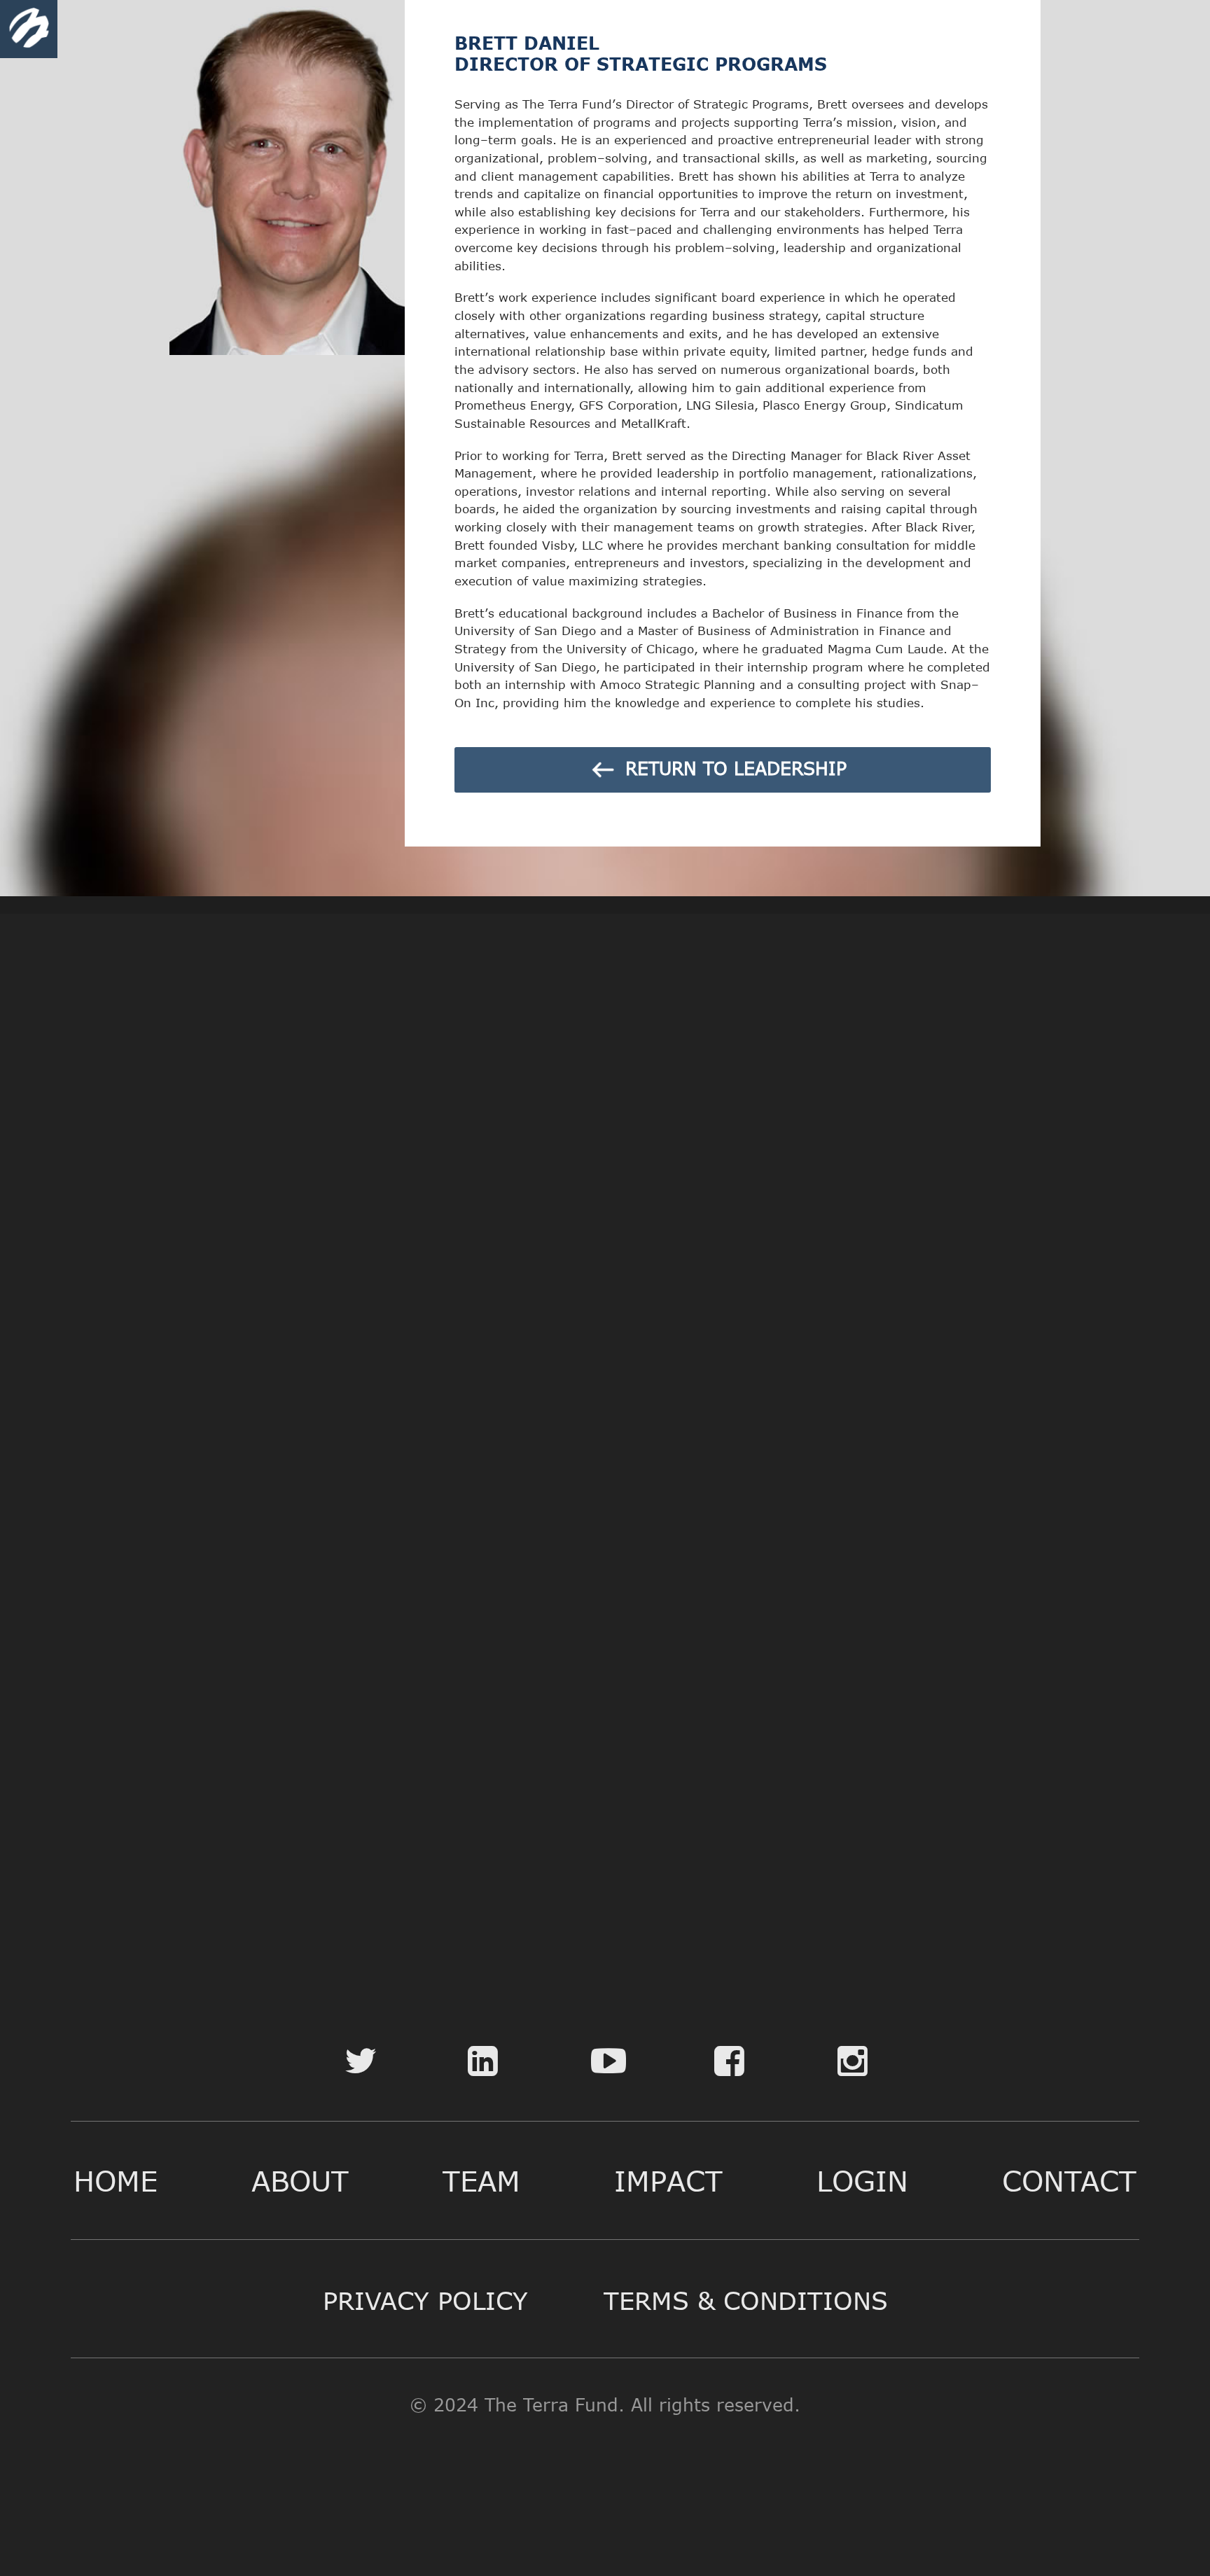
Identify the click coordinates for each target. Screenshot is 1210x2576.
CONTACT (1069, 2180)
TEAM (481, 2180)
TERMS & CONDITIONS (746, 2300)
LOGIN (862, 2180)
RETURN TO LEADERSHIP (733, 768)
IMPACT (668, 2180)
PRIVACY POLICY (425, 2300)
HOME (116, 2180)
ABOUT (300, 2180)
